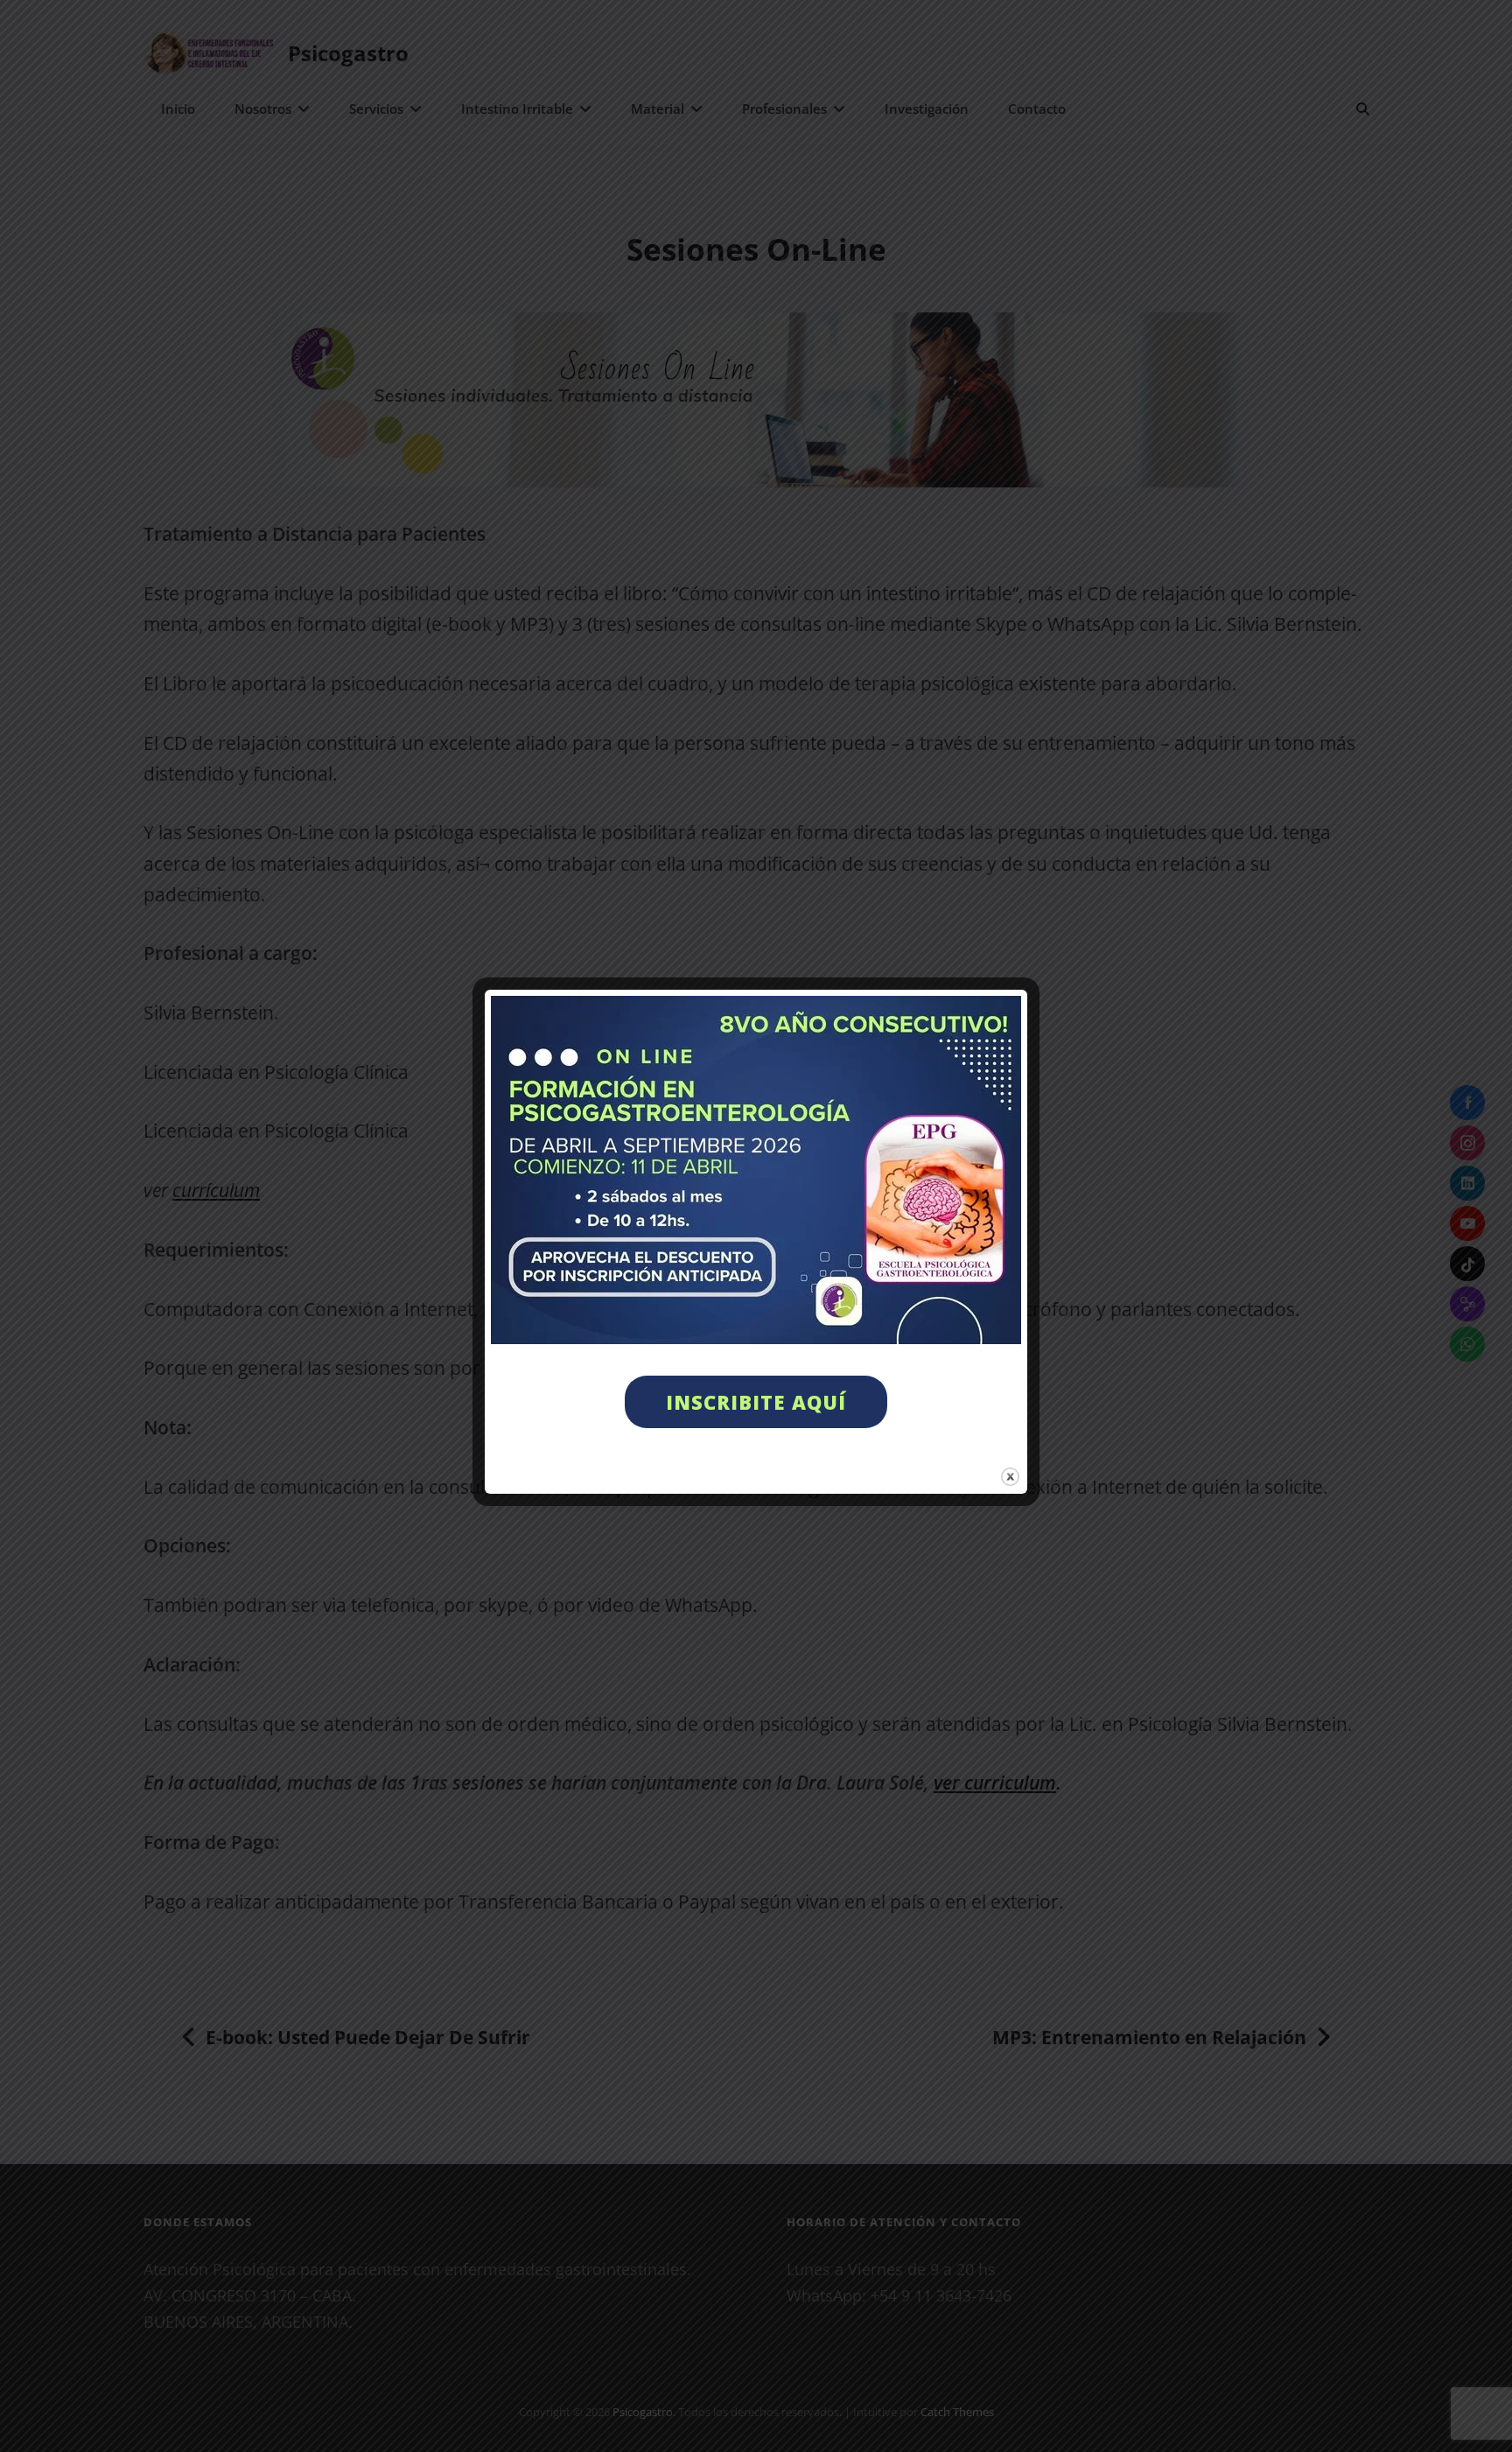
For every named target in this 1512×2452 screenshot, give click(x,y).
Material (658, 109)
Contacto (1037, 109)
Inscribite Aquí (756, 1402)
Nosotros (263, 109)
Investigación (927, 109)
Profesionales (784, 109)
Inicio (178, 109)
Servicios (376, 109)
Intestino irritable (517, 109)
